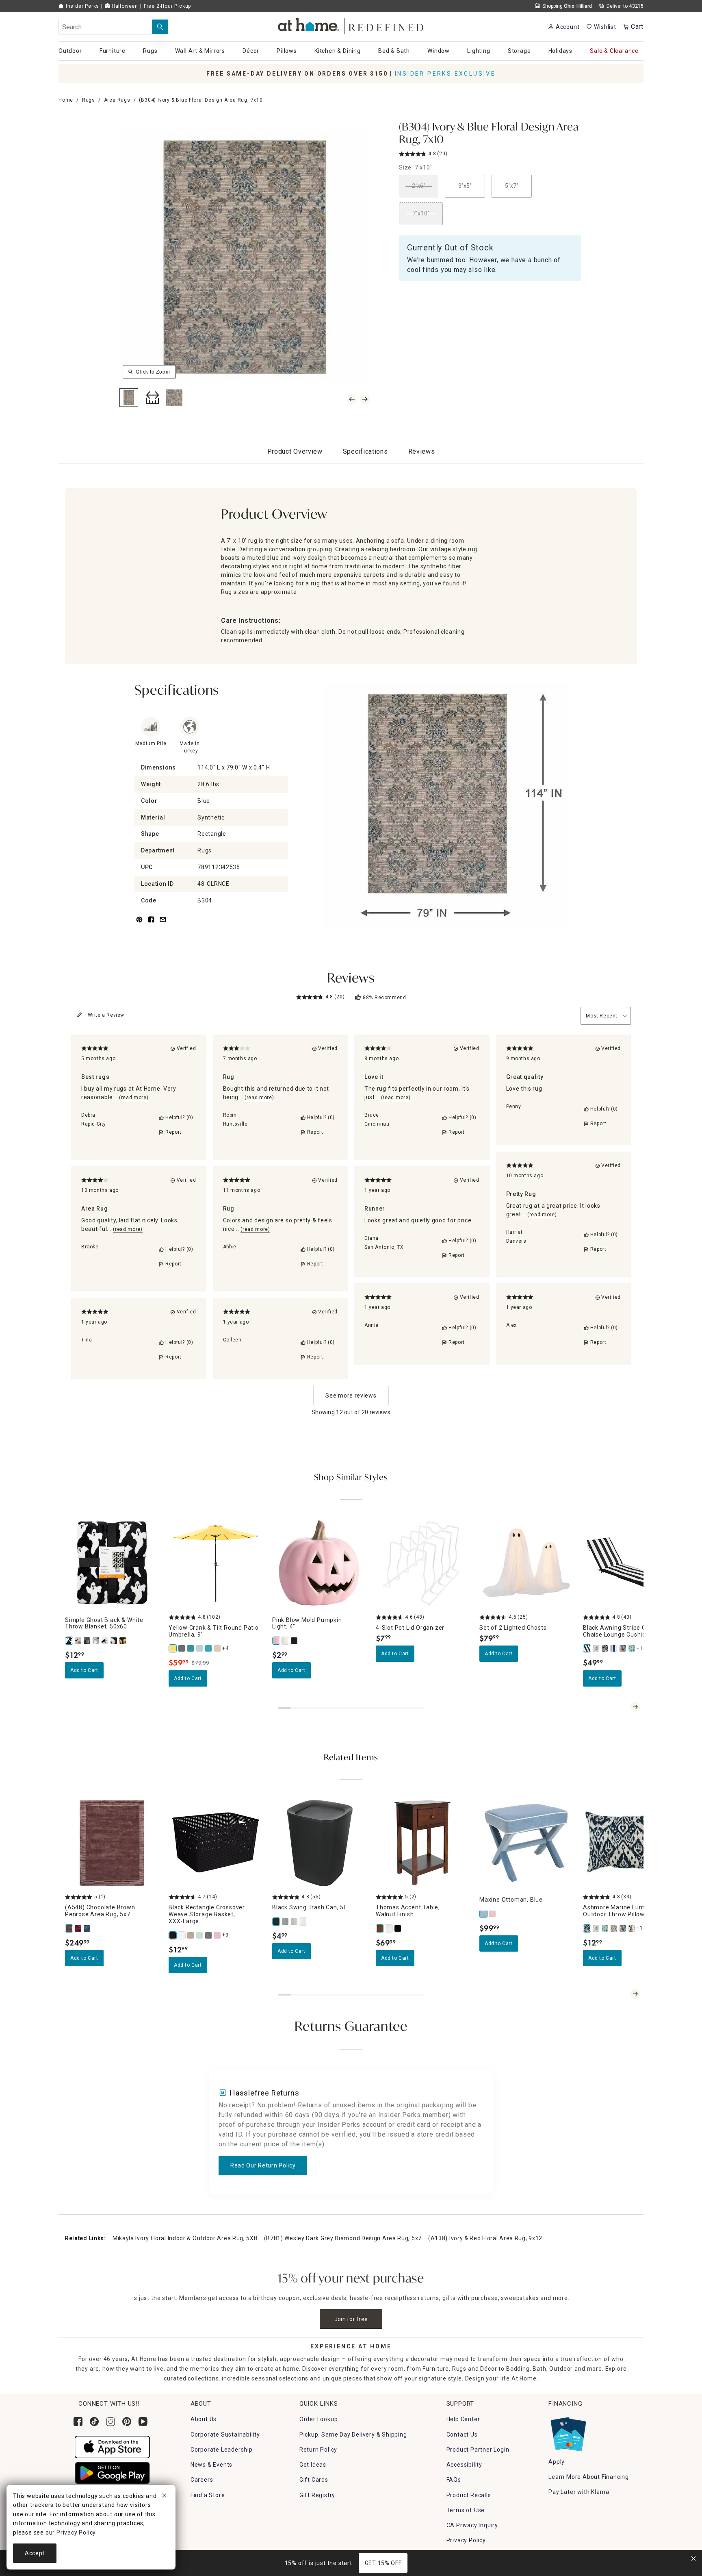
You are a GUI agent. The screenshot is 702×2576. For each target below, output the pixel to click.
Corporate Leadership (222, 2450)
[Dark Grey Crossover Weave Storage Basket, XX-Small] (209, 1935)
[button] (351, 25)
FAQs (454, 2480)
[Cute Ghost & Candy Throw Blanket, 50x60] (96, 1641)
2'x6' (419, 186)
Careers (202, 2480)
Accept (35, 2553)
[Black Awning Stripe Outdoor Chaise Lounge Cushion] (587, 1648)
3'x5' (465, 186)
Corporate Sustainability (225, 2435)
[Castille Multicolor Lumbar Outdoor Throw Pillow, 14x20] (596, 1928)
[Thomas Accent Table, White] (389, 1928)
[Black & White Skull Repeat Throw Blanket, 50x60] (114, 1641)
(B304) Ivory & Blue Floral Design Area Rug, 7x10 (489, 134)
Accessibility (464, 2465)
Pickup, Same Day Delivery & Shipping (353, 2435)
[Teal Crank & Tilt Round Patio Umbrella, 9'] (191, 1648)
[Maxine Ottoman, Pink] (493, 1914)
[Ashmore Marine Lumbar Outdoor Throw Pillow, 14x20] (587, 1928)
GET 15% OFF (383, 2563)
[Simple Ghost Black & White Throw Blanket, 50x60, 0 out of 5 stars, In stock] (112, 1563)
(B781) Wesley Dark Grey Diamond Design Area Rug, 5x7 (343, 2238)
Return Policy (318, 2450)
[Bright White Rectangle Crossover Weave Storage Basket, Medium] (182, 1935)
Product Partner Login (478, 2450)
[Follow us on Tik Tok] (94, 2422)
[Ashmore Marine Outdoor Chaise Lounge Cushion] (605, 1648)
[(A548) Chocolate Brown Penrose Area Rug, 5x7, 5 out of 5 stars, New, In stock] (112, 1843)
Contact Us (462, 2435)
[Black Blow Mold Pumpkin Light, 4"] (295, 1641)
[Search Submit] (160, 27)
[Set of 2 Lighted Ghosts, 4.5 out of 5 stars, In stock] (526, 1563)
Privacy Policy (466, 2540)
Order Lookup (319, 2419)
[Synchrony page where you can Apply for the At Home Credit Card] (568, 2433)
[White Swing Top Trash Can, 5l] (303, 1922)
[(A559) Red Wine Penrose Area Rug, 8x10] (78, 1928)
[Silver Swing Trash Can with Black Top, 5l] (295, 1922)
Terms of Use (466, 2510)
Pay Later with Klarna (579, 2492)
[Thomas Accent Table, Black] (398, 1928)
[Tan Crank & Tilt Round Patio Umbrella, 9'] (218, 1648)
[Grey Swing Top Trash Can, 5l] (286, 1922)
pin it (139, 924)
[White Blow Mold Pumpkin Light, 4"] (286, 1641)
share (151, 924)
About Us (204, 2419)
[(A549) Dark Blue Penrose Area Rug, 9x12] (87, 1928)
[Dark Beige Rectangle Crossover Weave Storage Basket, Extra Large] (191, 1935)
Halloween (124, 6)
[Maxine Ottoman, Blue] (484, 1914)
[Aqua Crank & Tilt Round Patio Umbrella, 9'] (200, 1648)
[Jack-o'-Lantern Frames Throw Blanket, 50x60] (123, 1641)
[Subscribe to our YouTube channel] (143, 2422)
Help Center (463, 2419)
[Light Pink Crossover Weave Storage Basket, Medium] (218, 1935)
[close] (164, 2497)
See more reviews (351, 1396)
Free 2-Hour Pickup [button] (167, 6)
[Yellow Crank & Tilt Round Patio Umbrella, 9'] (173, 1648)
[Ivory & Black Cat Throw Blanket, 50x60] (105, 1641)
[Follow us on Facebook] (78, 2422)
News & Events (211, 2465)
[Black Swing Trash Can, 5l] (277, 1922)
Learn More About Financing (589, 2477)
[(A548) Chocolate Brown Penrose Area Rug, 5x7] (69, 1928)
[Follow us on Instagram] (110, 2422)
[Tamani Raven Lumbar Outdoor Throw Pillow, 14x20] (632, 1928)
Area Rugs (117, 100)
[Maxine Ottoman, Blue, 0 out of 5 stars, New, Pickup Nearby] (526, 1843)
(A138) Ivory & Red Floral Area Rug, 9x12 (485, 2238)
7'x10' (421, 213)
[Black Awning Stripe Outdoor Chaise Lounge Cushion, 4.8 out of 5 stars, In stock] (630, 1563)
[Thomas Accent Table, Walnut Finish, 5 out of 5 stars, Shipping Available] (423, 1843)
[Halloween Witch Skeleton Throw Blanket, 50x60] (78, 1641)
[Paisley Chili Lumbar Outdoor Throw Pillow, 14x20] (623, 1928)
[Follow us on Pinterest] (127, 2422)
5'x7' (512, 186)
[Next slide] (635, 1707)
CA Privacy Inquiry (472, 2525)
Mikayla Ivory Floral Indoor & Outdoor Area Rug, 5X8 (185, 2238)
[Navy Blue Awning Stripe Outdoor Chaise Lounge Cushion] (614, 1648)
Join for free (351, 2319)
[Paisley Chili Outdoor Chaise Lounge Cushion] (623, 1648)
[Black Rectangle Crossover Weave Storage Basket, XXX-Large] (173, 1935)
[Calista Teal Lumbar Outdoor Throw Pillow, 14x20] (605, 1928)
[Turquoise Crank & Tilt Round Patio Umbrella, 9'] (209, 1648)
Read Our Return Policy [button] (263, 2165)
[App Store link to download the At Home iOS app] (112, 2446)
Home (66, 100)
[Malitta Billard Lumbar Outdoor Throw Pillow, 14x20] (614, 1928)
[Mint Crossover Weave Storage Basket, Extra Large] (200, 1935)
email (163, 924)
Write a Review (106, 1015)
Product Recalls (469, 2495)
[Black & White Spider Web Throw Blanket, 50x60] (87, 1641)
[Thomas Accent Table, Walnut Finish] (380, 1928)
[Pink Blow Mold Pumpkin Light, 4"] (277, 1641)
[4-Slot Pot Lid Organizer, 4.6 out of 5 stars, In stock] (423, 1563)
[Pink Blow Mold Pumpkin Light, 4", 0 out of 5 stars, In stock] (319, 1563)
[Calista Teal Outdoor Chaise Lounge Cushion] (632, 1648)
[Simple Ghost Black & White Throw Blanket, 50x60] (69, 1641)
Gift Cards (314, 2480)
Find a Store (208, 2495)
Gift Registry (317, 2495)
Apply (557, 2462)
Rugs (89, 100)
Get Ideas (313, 2465)
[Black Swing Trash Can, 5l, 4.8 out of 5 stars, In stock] (319, 1843)
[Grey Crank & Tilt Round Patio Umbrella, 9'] (182, 1648)
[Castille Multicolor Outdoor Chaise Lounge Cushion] (596, 1648)
